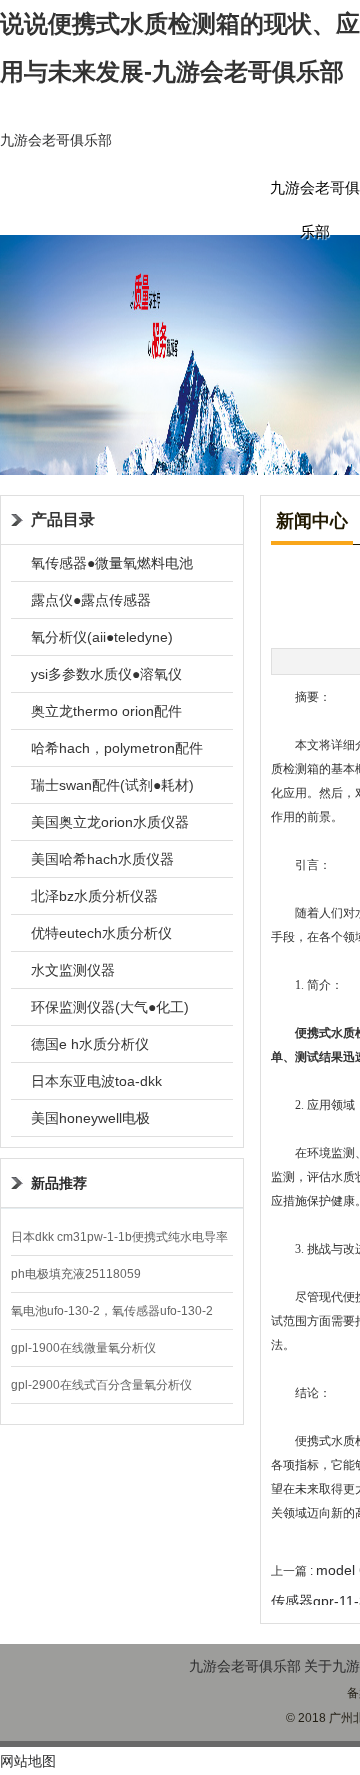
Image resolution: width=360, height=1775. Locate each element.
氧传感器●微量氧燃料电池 (112, 563)
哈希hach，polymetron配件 (117, 748)
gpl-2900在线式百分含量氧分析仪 (101, 1385)
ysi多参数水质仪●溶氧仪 (106, 674)
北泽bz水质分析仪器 (94, 896)
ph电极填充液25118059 (76, 1274)
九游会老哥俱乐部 (56, 140)
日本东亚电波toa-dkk (96, 1081)
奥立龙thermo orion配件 (106, 711)
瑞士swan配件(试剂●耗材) (112, 785)
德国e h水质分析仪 (90, 1044)
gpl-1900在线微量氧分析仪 (83, 1348)
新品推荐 (59, 1183)
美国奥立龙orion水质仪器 (110, 822)
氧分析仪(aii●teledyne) (102, 637)
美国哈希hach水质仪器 (102, 859)
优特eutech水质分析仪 (101, 933)
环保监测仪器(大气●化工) (110, 1007)
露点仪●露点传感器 (91, 600)
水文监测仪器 (73, 970)
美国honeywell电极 (90, 1118)
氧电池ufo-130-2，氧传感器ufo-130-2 (112, 1311)
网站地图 (28, 1761)
